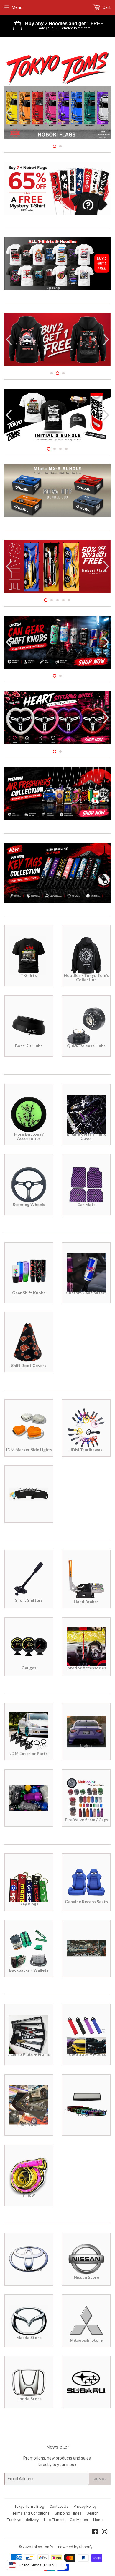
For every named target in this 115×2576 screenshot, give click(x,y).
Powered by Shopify (75, 2547)
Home (98, 2520)
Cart (106, 7)
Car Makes (79, 2520)
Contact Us (59, 2506)
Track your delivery (23, 2520)
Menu (17, 7)
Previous (8, 113)
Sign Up (100, 2479)
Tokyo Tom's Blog (29, 2506)
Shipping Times (68, 2513)
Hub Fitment (54, 2520)
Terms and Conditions (31, 2513)
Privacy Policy (85, 2506)
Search (93, 2513)
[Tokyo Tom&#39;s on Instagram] (105, 2533)
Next (107, 113)
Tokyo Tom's (42, 2547)
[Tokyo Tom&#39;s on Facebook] (95, 2533)
